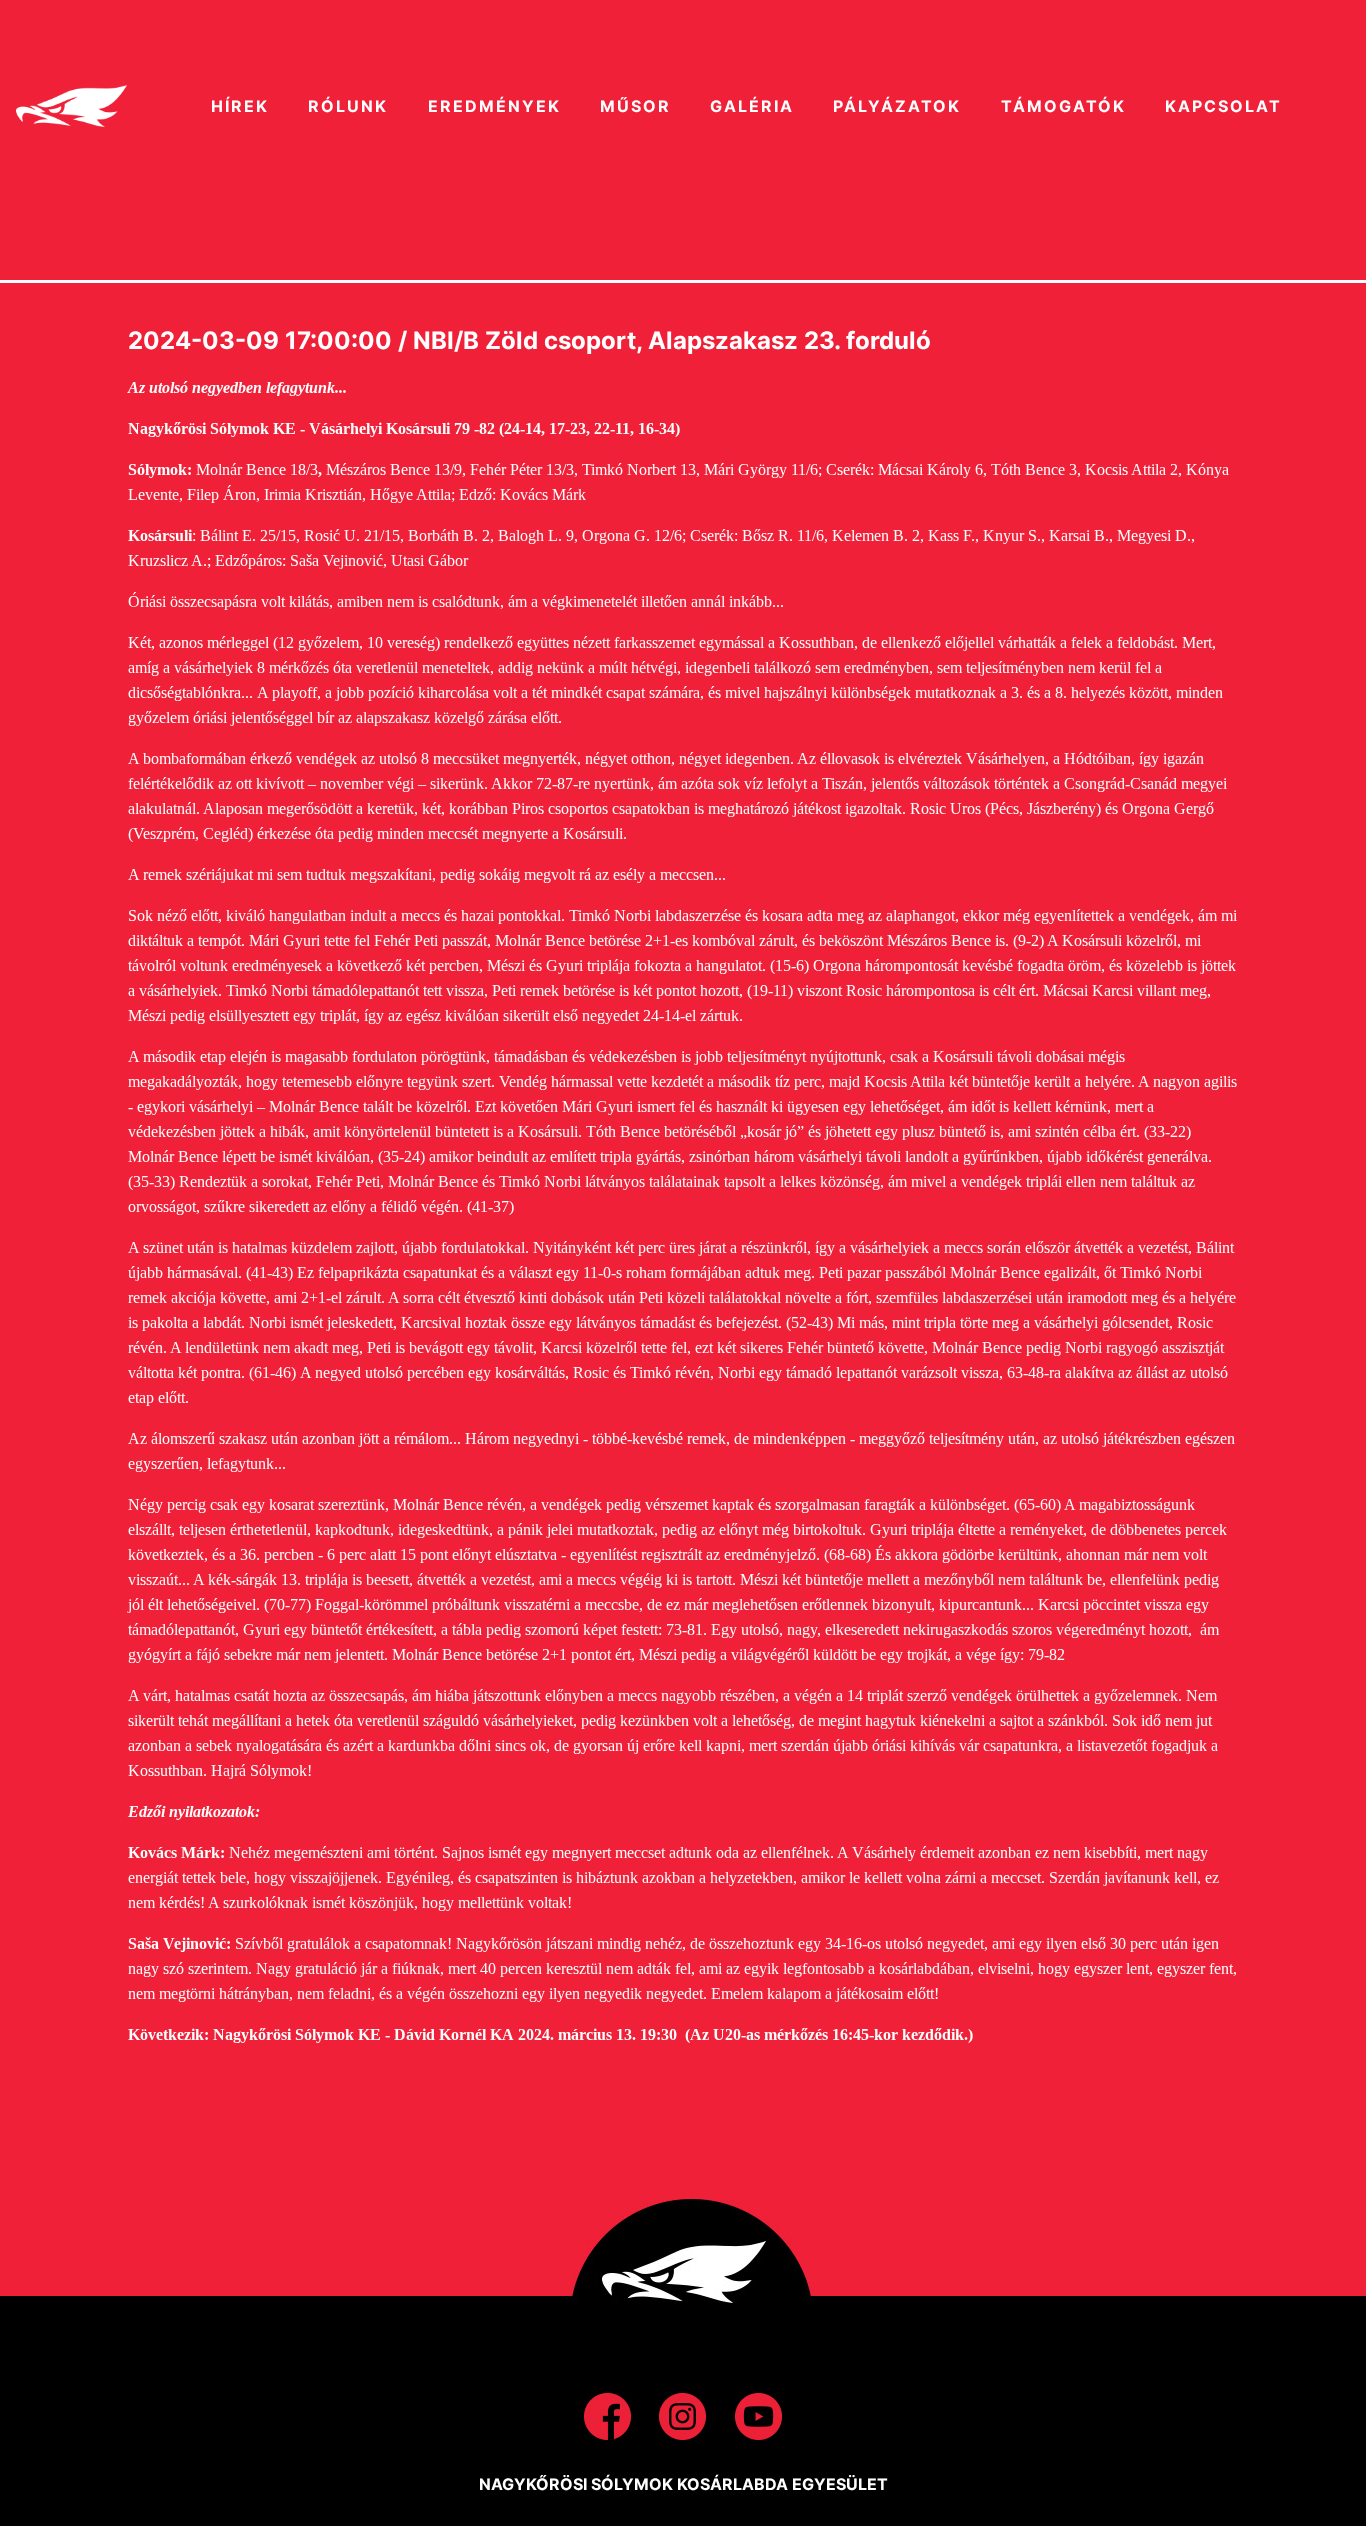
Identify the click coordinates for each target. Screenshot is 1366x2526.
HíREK (240, 106)
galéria (752, 106)
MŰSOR (635, 106)
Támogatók (1063, 106)
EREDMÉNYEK (494, 106)
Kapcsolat (1223, 106)
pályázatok (897, 106)
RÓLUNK (348, 106)
